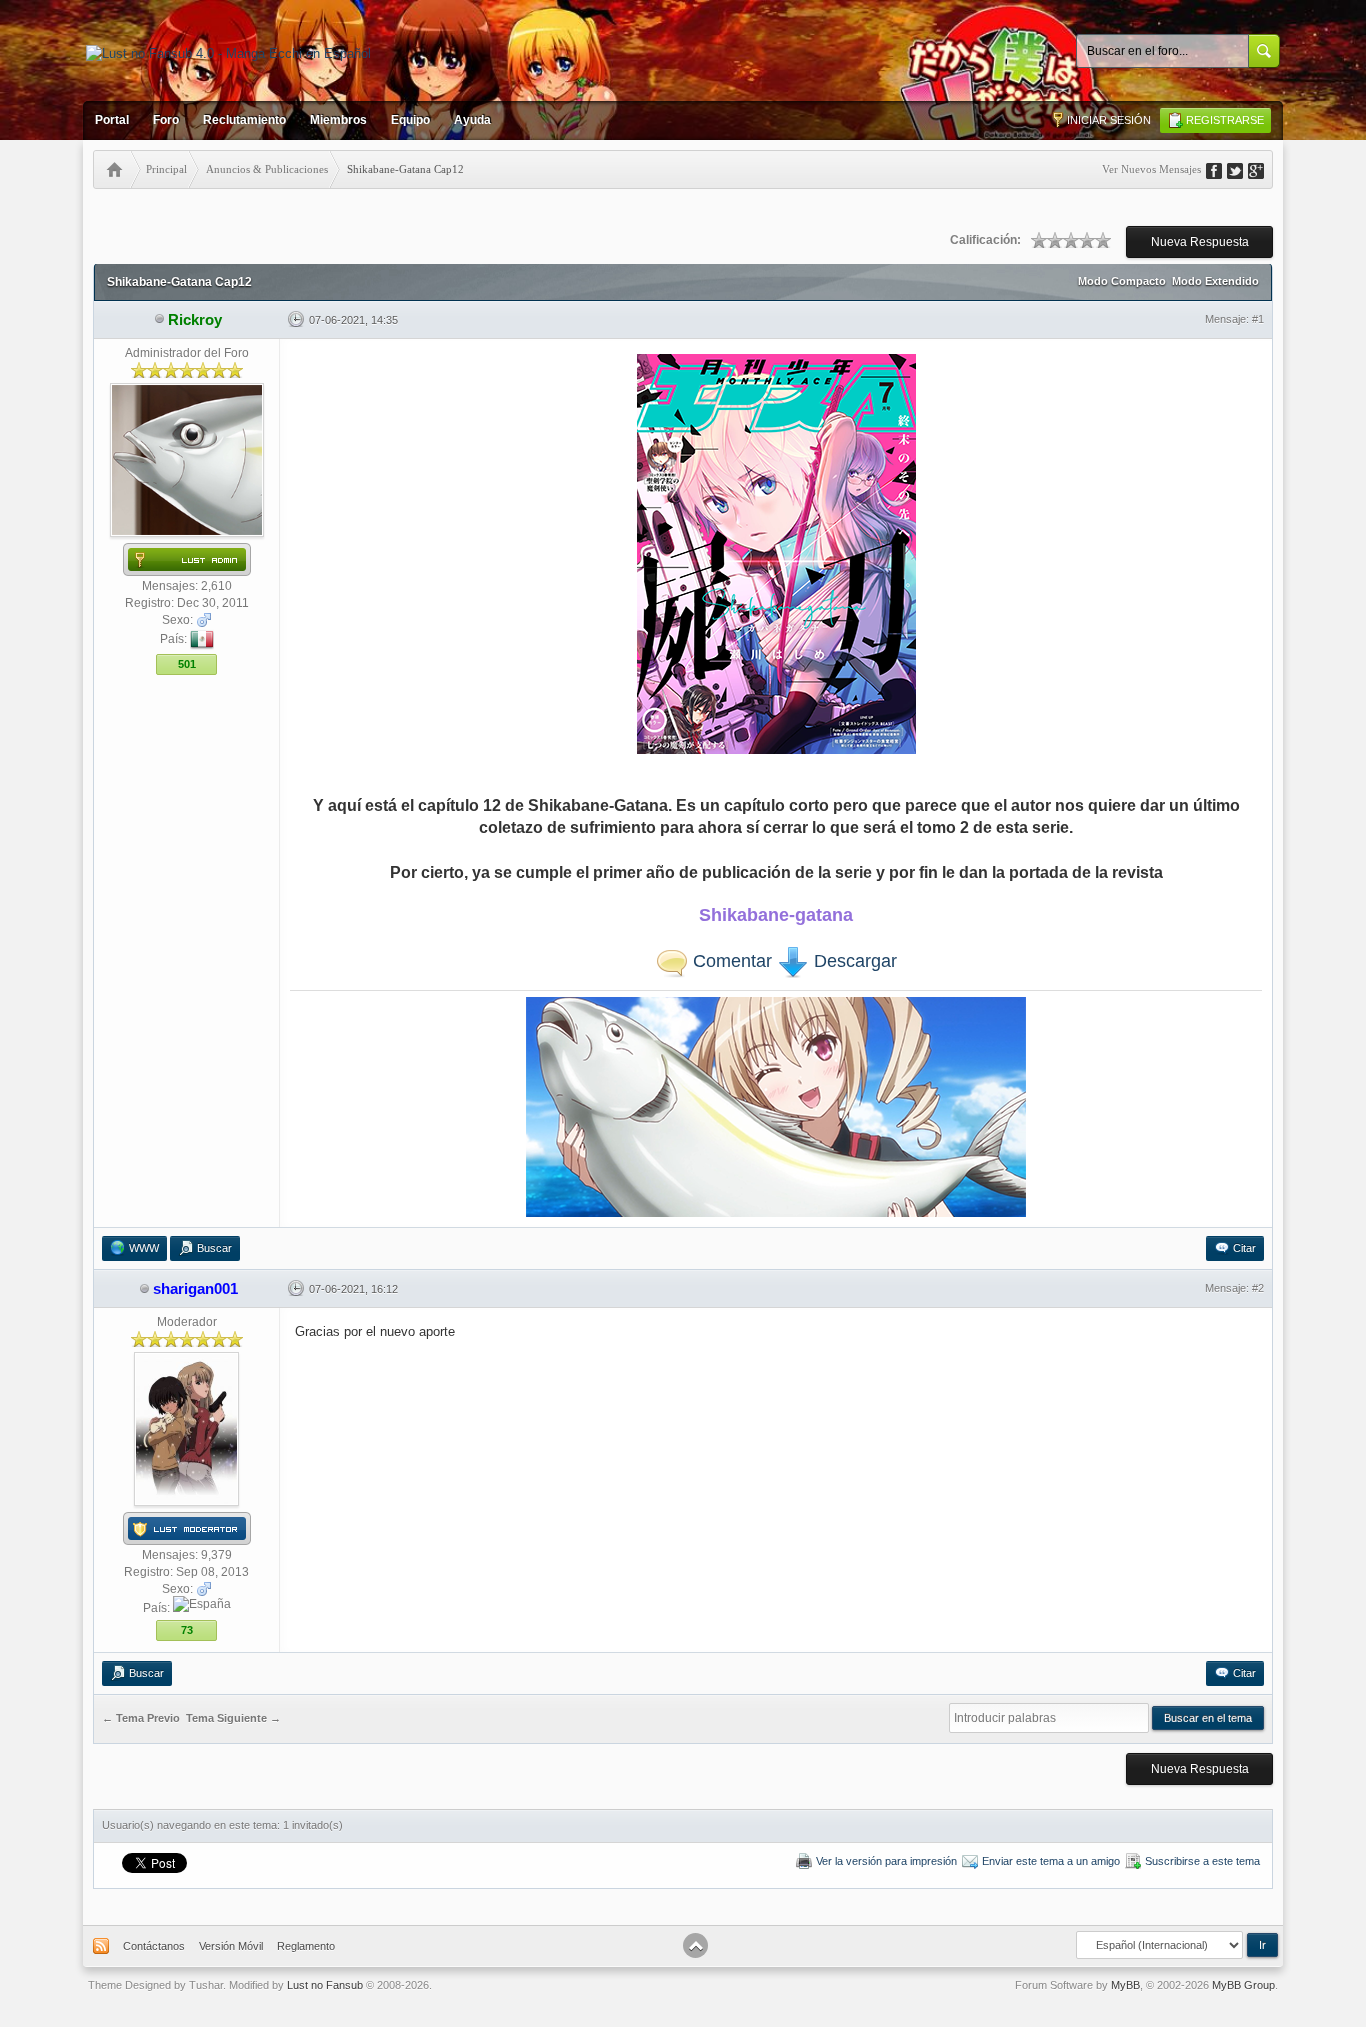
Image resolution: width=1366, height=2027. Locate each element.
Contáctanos (154, 1946)
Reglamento (306, 1946)
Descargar (853, 961)
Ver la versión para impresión (886, 1861)
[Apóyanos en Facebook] (1221, 169)
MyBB (1125, 1985)
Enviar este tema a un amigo (1051, 1861)
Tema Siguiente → (233, 1719)
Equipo (410, 120)
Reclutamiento (244, 120)
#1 (1258, 319)
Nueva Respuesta (1200, 242)
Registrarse (1225, 120)
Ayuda (472, 120)
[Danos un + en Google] (1263, 169)
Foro (166, 120)
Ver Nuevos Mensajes (1151, 169)
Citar (1244, 1248)
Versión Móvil (231, 1946)
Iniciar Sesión (1109, 120)
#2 (1258, 1288)
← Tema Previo (141, 1719)
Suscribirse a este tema (1202, 1861)
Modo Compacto (1122, 281)
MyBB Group (1243, 1985)
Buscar (214, 1248)
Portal (112, 120)
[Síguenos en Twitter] (1242, 169)
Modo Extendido (1215, 281)
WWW (144, 1248)
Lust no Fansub (325, 1985)
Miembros (338, 120)
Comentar (730, 961)
